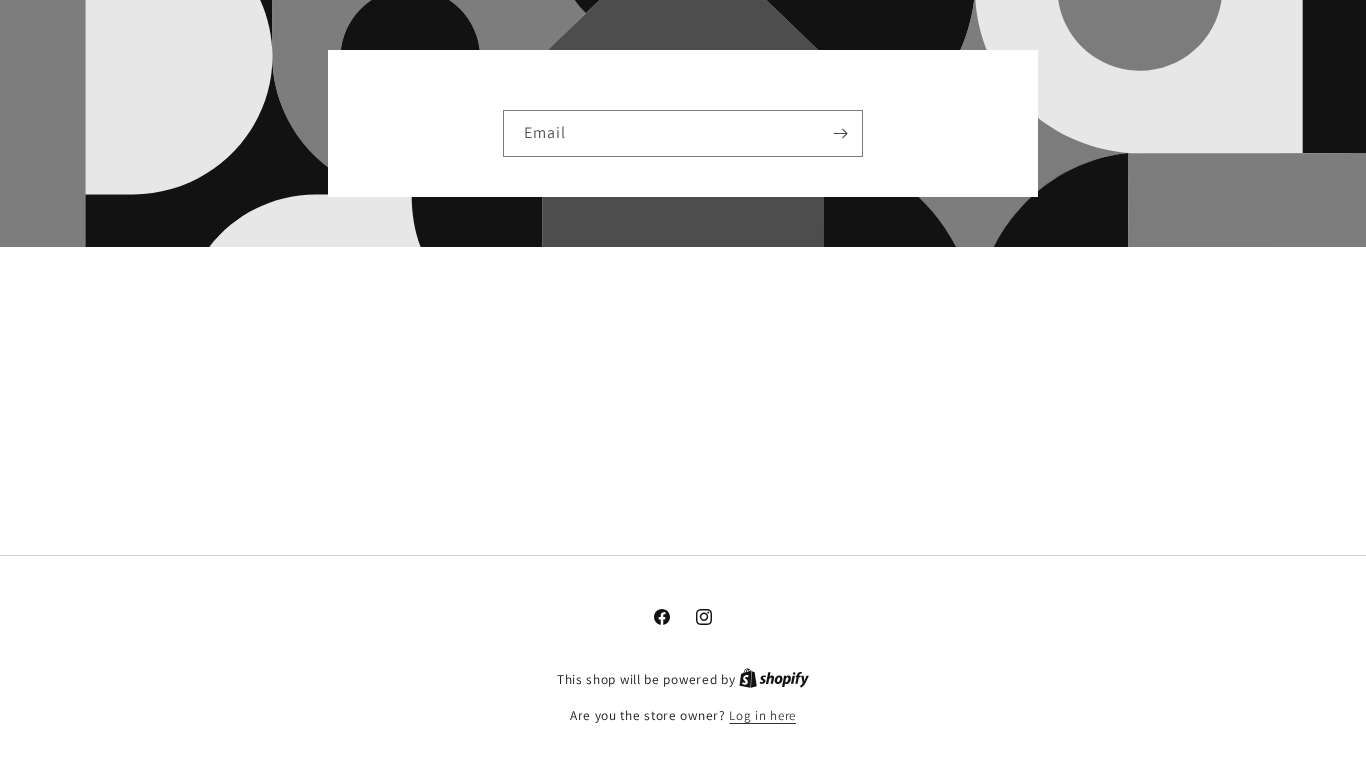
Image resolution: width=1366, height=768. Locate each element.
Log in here (762, 715)
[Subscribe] (840, 133)
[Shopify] (774, 679)
